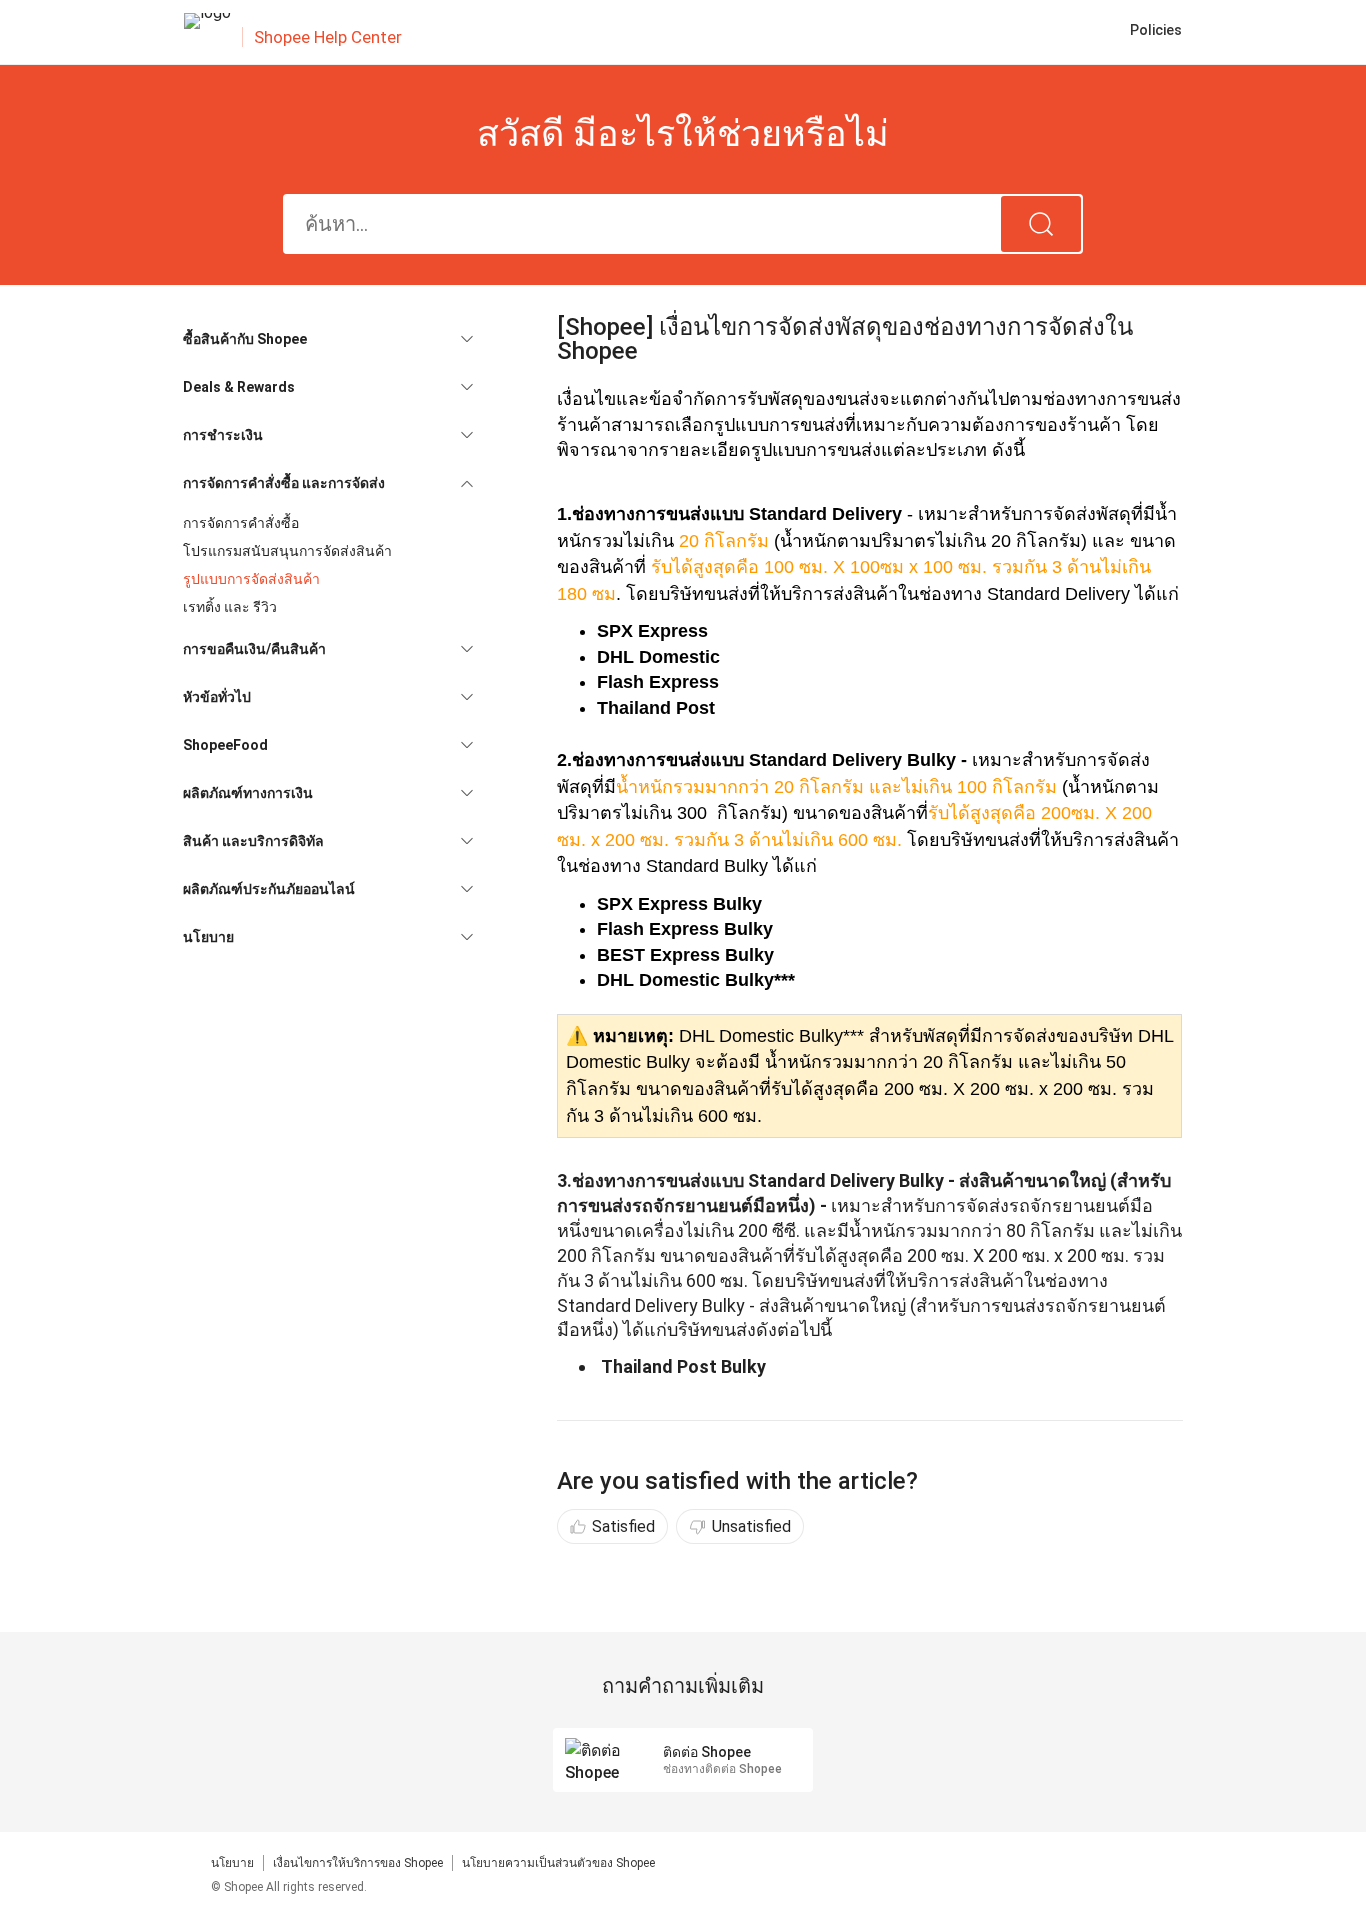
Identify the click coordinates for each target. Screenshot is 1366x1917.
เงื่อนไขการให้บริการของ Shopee (358, 1863)
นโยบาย (232, 1863)
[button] (328, 339)
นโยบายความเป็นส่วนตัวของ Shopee (558, 1863)
